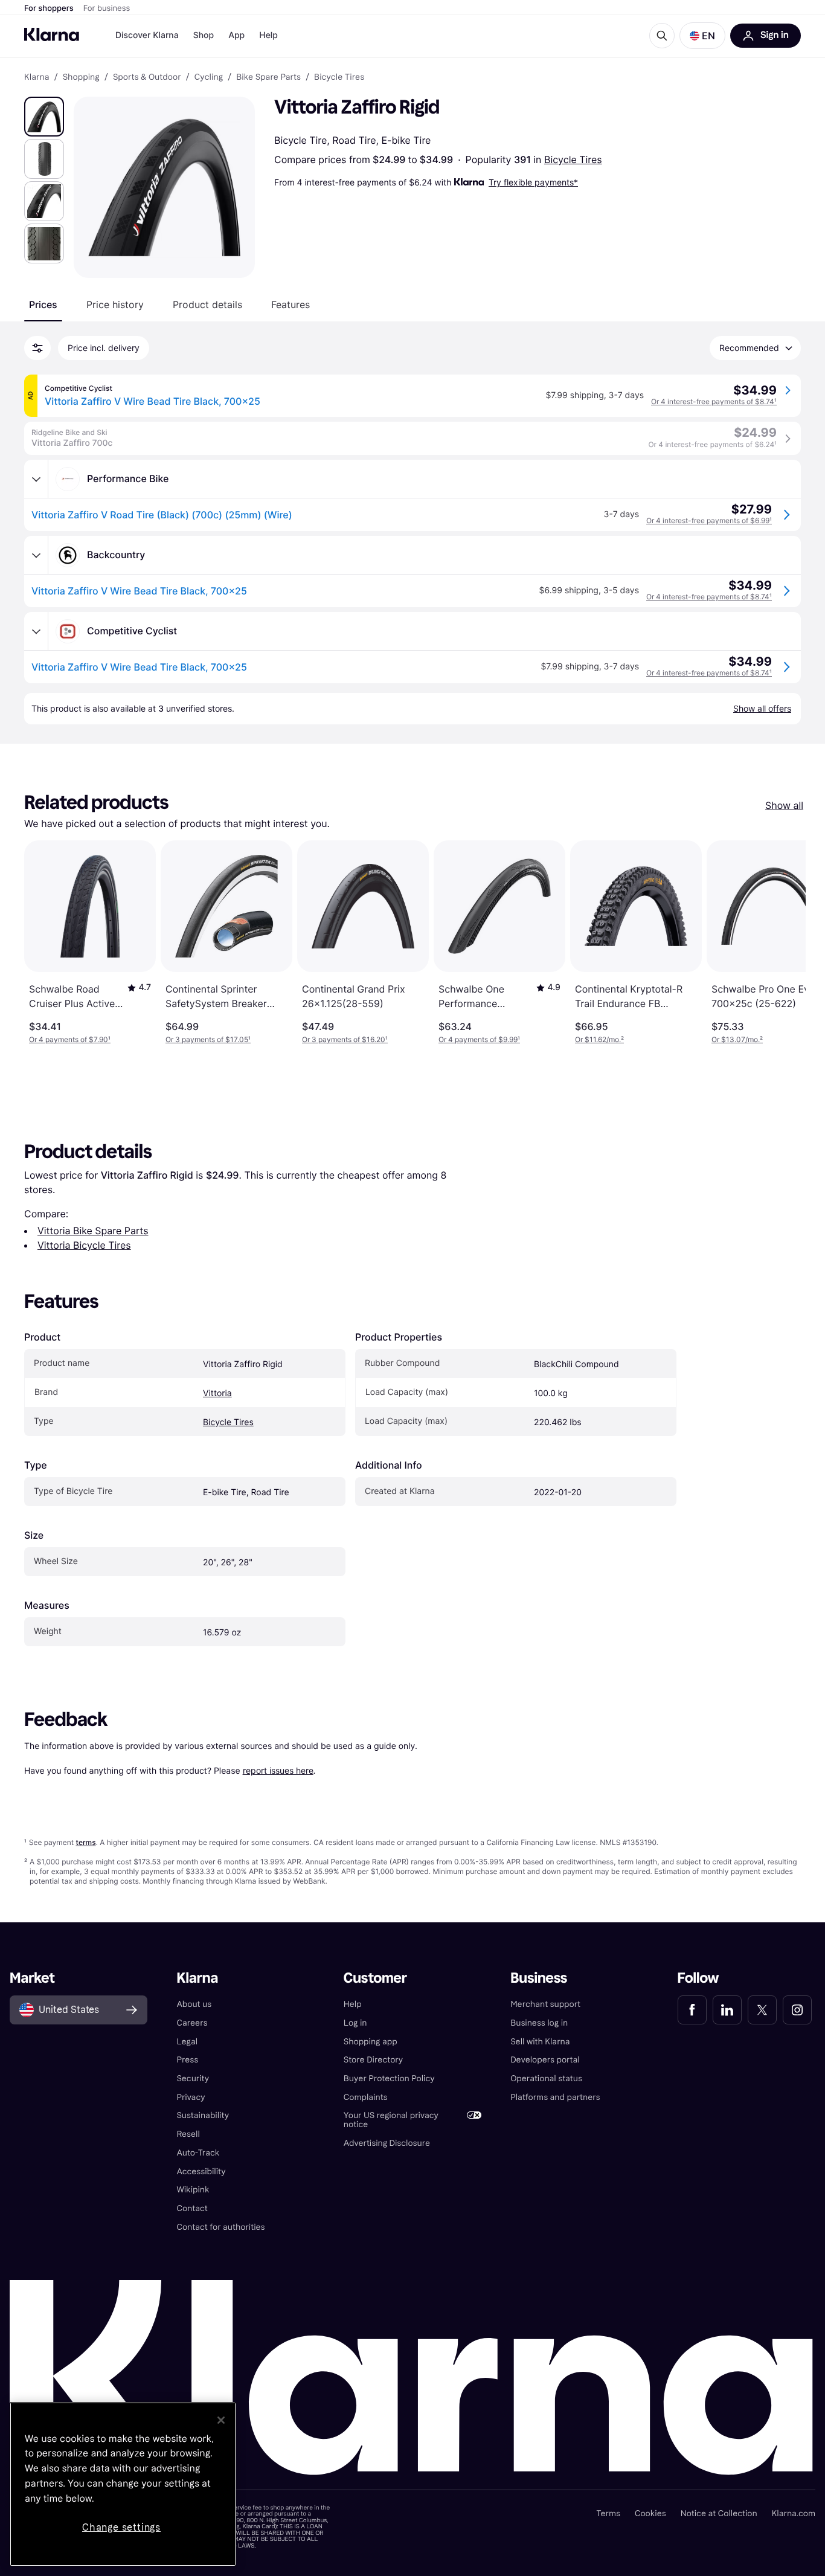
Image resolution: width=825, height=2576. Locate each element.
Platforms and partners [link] (555, 2097)
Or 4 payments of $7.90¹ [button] (70, 1039)
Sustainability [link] (203, 2115)
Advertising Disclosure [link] (387, 2143)
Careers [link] (192, 2023)
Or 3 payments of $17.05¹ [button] (208, 1039)
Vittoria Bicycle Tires (84, 1245)
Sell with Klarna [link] (540, 2042)
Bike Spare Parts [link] (268, 77)
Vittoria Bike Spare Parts (93, 1231)
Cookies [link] (650, 2513)
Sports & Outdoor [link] (147, 77)
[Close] (221, 2420)
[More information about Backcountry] (36, 555)
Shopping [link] (81, 77)
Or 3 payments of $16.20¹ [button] (345, 1039)
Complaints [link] (366, 2097)
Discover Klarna (147, 35)
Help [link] (353, 2004)
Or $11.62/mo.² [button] (599, 1039)
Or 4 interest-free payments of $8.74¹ (714, 401)
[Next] (784, 942)
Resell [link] (188, 2134)
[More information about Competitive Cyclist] (36, 631)
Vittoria (217, 1393)
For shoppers (49, 8)
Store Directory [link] (373, 2060)
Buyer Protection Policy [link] (389, 2079)
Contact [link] (192, 2208)
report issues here (278, 1770)
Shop (204, 35)
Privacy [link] (191, 2097)
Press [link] (187, 2060)
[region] (123, 2484)
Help (268, 35)
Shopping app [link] (371, 2042)
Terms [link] (608, 2513)
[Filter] (37, 348)
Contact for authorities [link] (220, 2227)
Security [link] (193, 2079)
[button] (702, 36)
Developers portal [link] (545, 2060)
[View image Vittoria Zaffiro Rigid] (44, 117)
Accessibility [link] (201, 2172)
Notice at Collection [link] (719, 2513)
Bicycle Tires (573, 159)
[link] (692, 2010)
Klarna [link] (37, 77)
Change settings (121, 2527)
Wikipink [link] (193, 2190)
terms (85, 1842)
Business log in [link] (539, 2023)
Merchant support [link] (545, 2004)
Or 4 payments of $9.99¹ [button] (479, 1039)
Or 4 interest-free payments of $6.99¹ (709, 520)
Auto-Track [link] (198, 2153)
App (236, 35)
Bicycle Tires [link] (339, 77)
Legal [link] (187, 2042)
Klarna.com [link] (794, 2513)
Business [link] (539, 1978)
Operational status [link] (546, 2079)
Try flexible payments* (533, 182)
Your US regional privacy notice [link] (391, 2120)
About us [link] (194, 2004)
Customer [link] (375, 1978)
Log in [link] (355, 2023)
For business (107, 8)
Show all (784, 805)
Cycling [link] (209, 77)
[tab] (43, 304)
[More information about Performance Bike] (36, 479)
